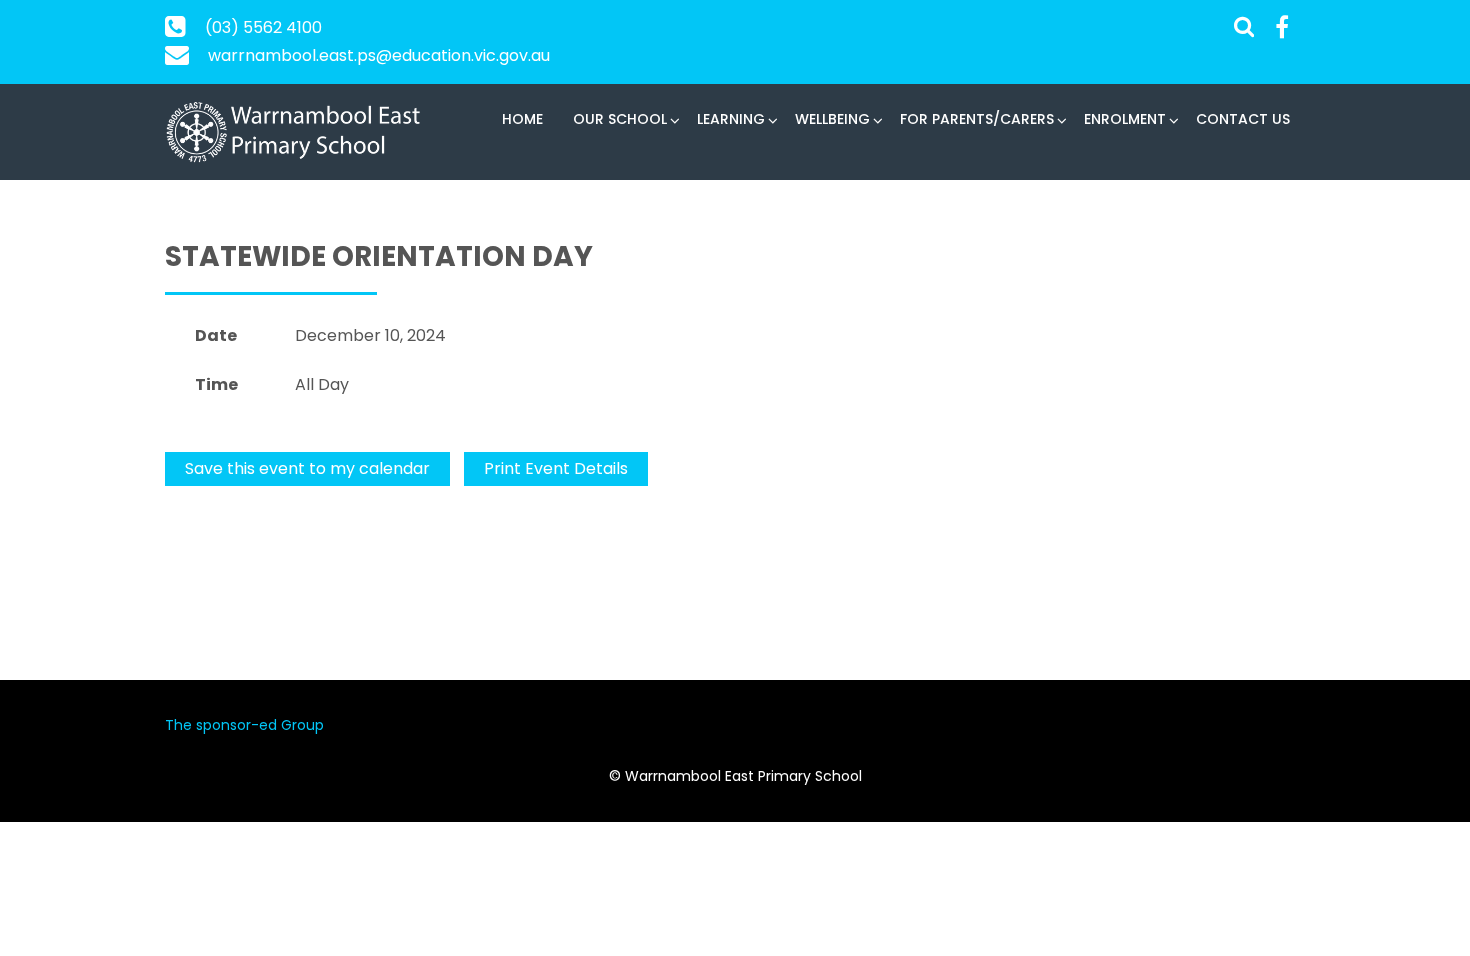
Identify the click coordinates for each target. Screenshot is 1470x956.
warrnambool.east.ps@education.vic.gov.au (379, 55)
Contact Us (1243, 119)
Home (522, 119)
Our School (620, 119)
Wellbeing (832, 119)
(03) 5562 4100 (263, 27)
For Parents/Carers (977, 119)
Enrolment (1125, 119)
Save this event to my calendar (307, 468)
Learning (731, 119)
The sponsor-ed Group (244, 725)
